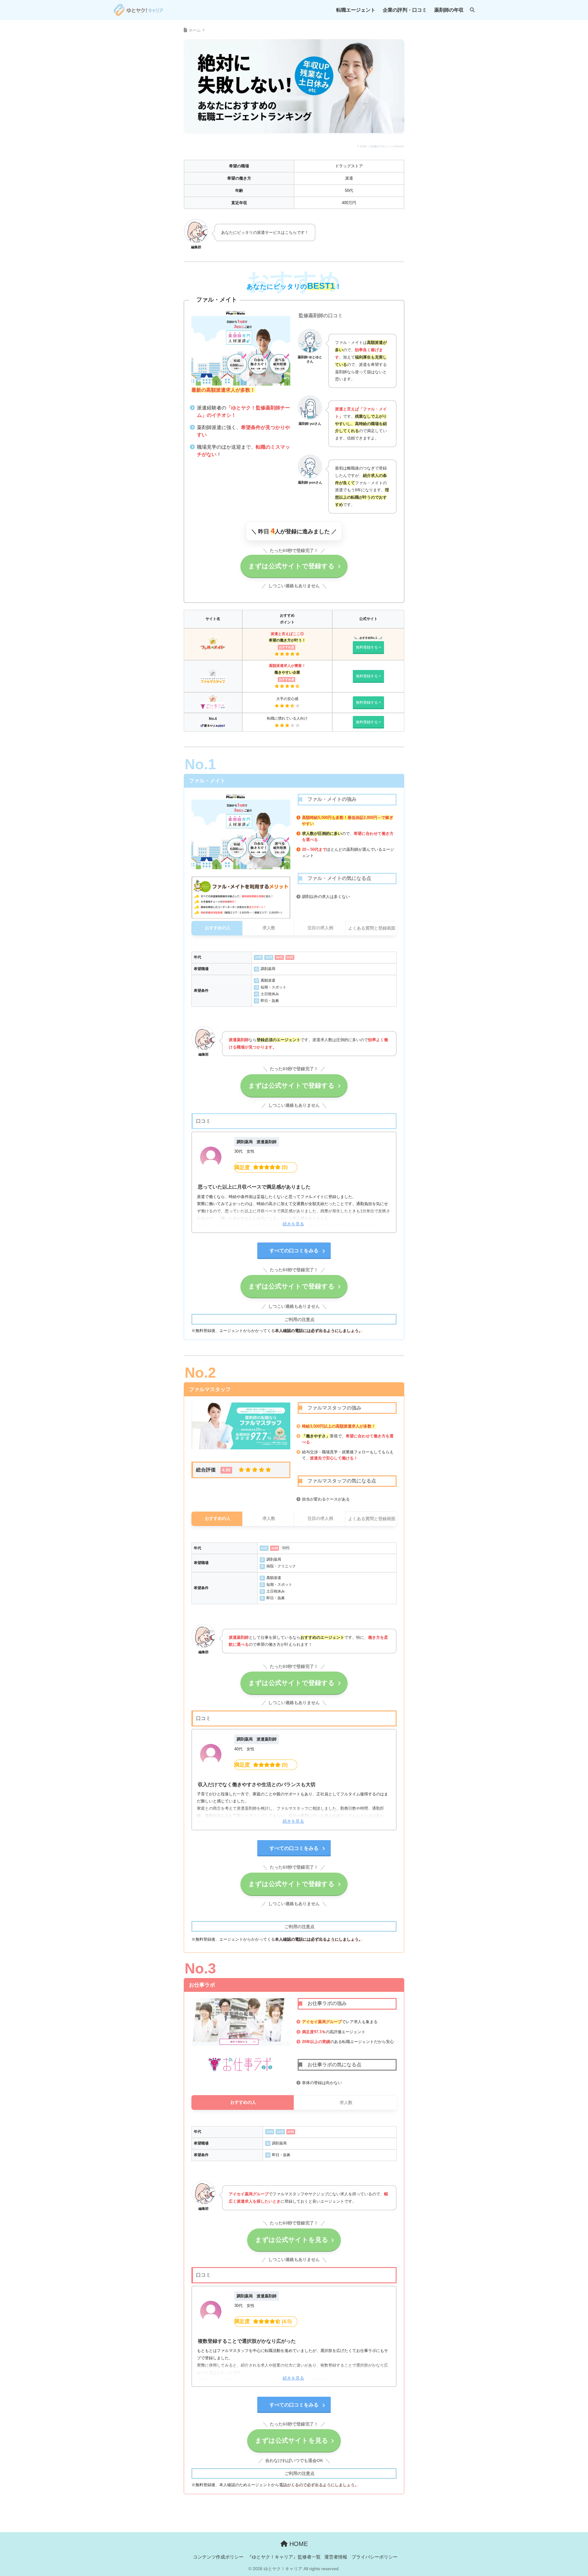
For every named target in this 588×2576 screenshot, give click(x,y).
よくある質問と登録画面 (372, 928)
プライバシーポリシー (375, 2557)
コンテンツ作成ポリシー (218, 2557)
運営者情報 (336, 2557)
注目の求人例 (320, 928)
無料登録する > (368, 647)
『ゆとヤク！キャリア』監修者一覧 (284, 2557)
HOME (298, 2544)
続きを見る (293, 1224)
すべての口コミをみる (294, 1251)
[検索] (469, 10)
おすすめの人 (218, 928)
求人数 (269, 928)
